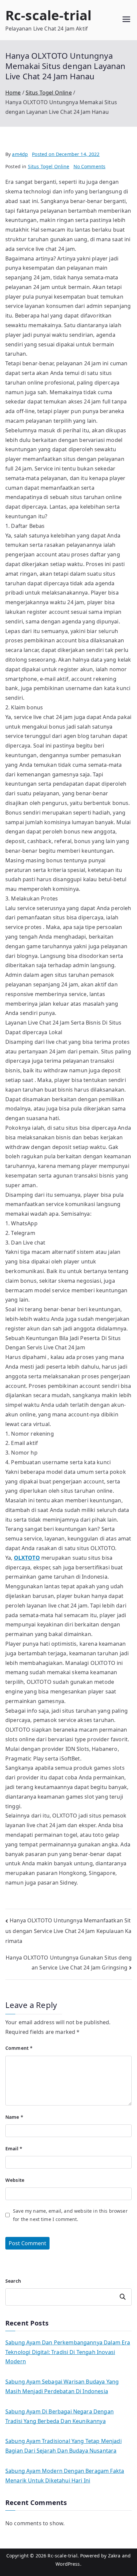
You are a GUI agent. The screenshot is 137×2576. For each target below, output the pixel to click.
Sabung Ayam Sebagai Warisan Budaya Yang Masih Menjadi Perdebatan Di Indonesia (62, 2386)
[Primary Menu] (126, 20)
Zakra (114, 2556)
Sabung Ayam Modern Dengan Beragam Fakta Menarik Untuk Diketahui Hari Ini (65, 2476)
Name (14, 2117)
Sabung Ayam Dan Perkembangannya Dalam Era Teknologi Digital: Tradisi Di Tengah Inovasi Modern (68, 2352)
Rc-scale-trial (48, 15)
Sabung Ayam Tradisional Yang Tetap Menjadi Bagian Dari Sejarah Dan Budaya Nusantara (64, 2446)
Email (14, 2148)
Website (15, 2180)
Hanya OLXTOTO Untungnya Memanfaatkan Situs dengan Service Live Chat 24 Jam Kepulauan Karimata (68, 1931)
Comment (19, 2048)
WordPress (68, 2564)
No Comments (90, 166)
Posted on (66, 154)
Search (13, 2281)
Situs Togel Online (49, 166)
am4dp (20, 154)
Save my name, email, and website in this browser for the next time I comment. (70, 2215)
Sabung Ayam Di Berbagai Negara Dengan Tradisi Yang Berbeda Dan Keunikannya (60, 2416)
